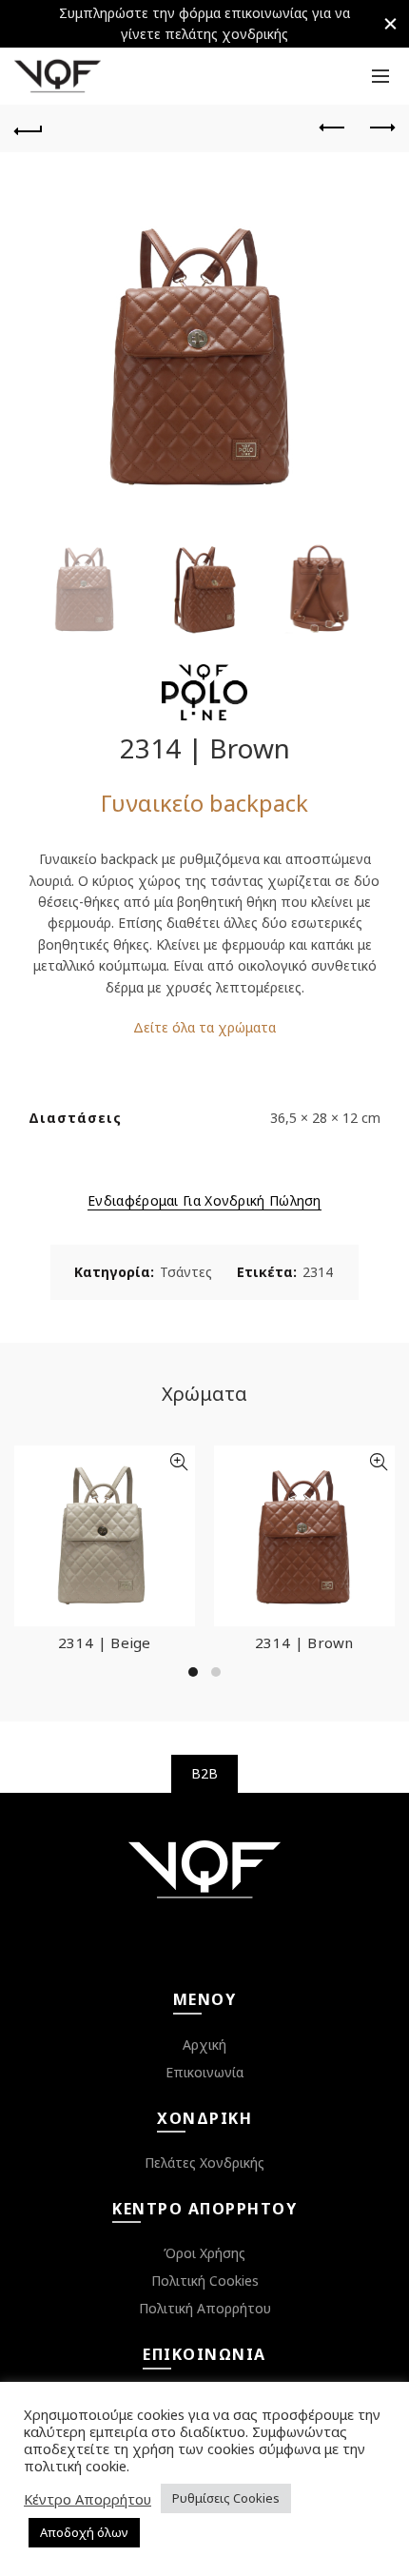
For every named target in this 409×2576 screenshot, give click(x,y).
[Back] (29, 128)
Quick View (178, 1462)
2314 (318, 1272)
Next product (380, 128)
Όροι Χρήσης (204, 2253)
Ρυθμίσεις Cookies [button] (226, 2498)
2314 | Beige (105, 1642)
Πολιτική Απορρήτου (205, 2308)
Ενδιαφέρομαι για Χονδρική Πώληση (204, 1201)
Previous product (333, 128)
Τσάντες (186, 1272)
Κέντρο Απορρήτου (88, 2499)
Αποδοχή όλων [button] (84, 2532)
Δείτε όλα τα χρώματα (204, 1027)
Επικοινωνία (204, 2072)
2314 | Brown (304, 1642)
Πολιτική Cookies (205, 2281)
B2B (205, 1773)
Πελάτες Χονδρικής (204, 2163)
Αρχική (204, 2045)
